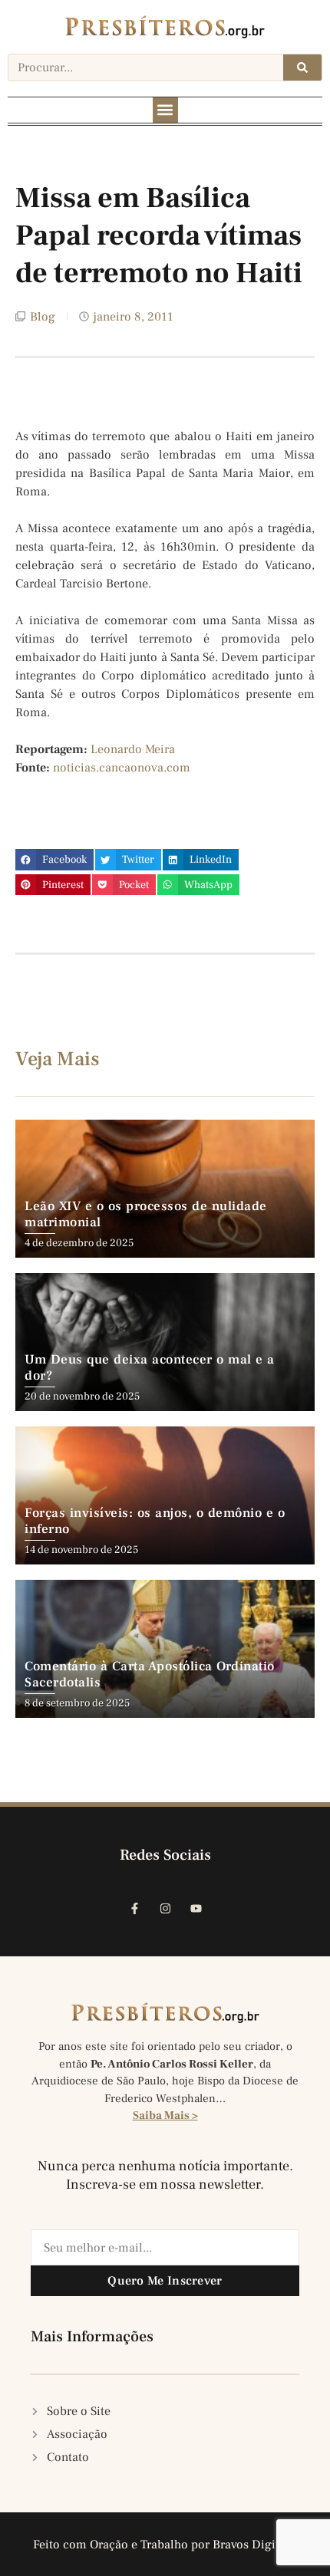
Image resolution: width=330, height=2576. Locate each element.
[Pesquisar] (302, 67)
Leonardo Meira (133, 749)
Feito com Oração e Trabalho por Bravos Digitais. (165, 2545)
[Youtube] (196, 1909)
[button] (165, 110)
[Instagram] (165, 1909)
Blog (43, 317)
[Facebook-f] (134, 1909)
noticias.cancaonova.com (122, 768)
